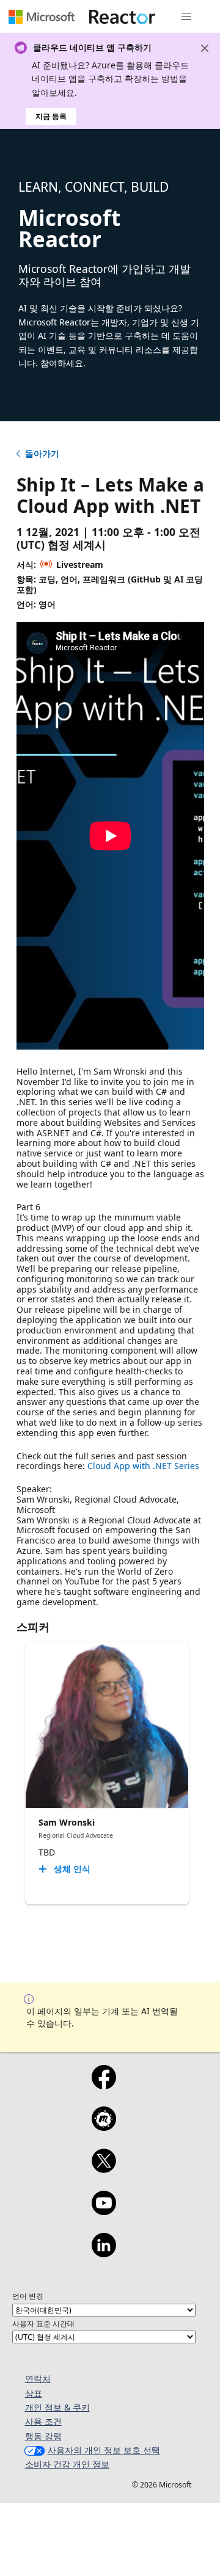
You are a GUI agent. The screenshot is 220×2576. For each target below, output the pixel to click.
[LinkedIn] (104, 2253)
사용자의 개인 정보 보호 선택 (104, 2450)
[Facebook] (104, 2085)
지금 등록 (51, 116)
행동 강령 (43, 2436)
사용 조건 (43, 2421)
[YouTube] (104, 2211)
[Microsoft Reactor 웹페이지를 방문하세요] (122, 16)
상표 (34, 2393)
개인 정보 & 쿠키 (57, 2407)
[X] (104, 2169)
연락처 (38, 2378)
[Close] (205, 48)
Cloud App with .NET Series (143, 1466)
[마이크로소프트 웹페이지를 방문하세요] (42, 16)
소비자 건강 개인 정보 (67, 2464)
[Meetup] (104, 2127)
